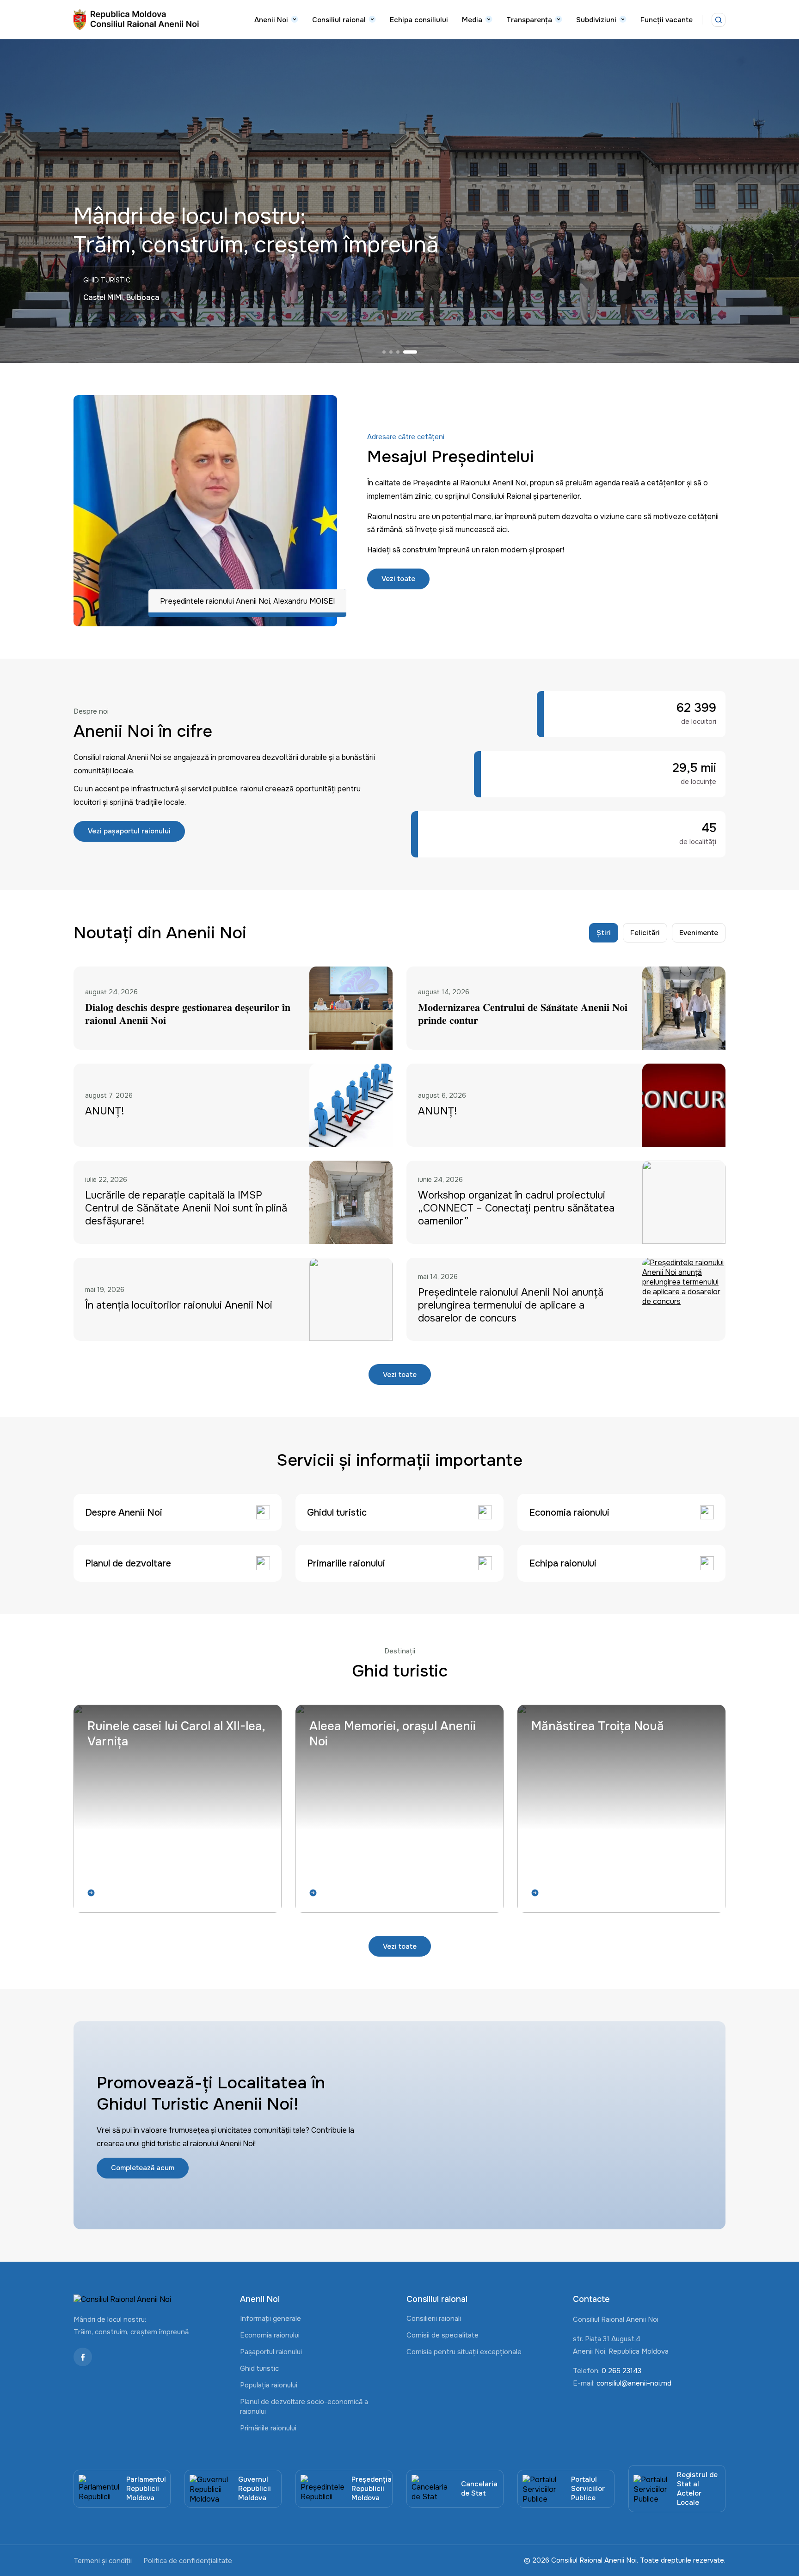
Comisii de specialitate (443, 2335)
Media (472, 20)
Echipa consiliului (419, 20)
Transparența (529, 20)
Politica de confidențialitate (188, 2561)
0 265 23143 (621, 2371)
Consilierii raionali (434, 2319)
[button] (389, 352)
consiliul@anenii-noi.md (634, 2383)
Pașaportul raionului (271, 2352)
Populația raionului (269, 2385)
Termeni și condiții (103, 2561)
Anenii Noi (271, 20)
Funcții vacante (667, 20)
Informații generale (270, 2319)
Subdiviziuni (596, 20)
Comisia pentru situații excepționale (464, 2352)
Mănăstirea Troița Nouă (598, 1726)
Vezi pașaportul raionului (129, 831)
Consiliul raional (339, 20)
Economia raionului (270, 2335)
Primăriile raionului (268, 2428)
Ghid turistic (259, 2368)
